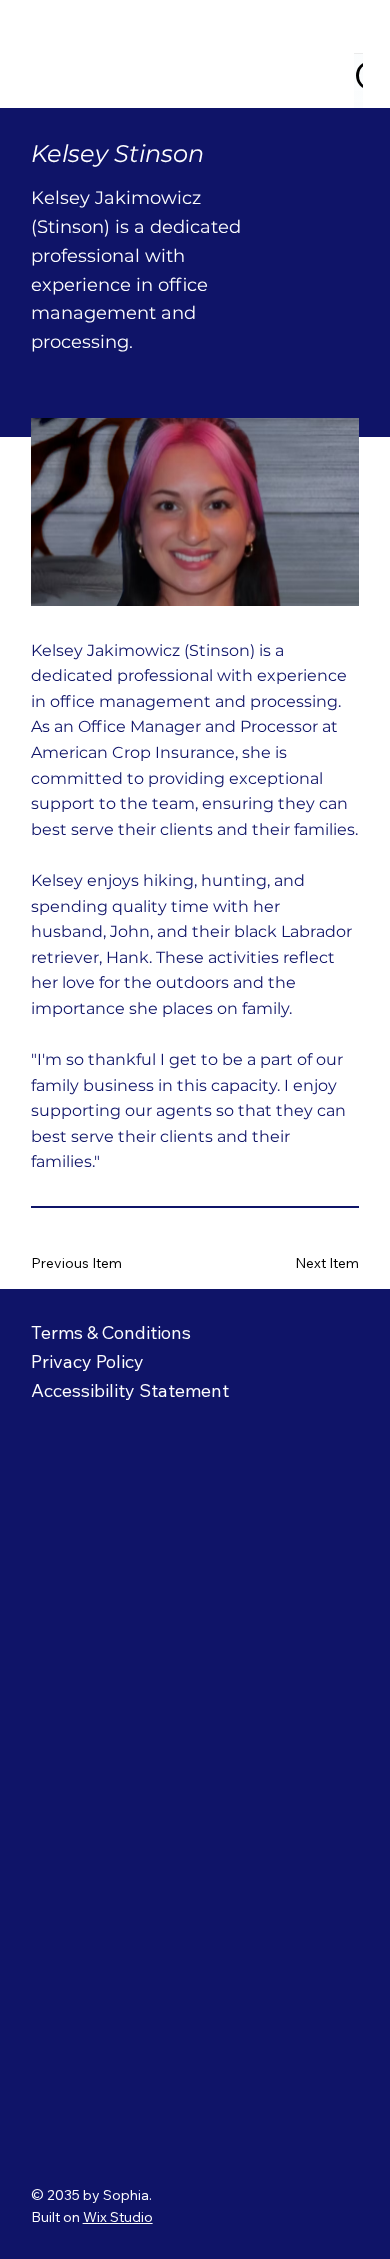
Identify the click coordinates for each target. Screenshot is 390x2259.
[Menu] (338, 54)
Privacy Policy (90, 1361)
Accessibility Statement (130, 1390)
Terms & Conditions (111, 1332)
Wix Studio (118, 2217)
